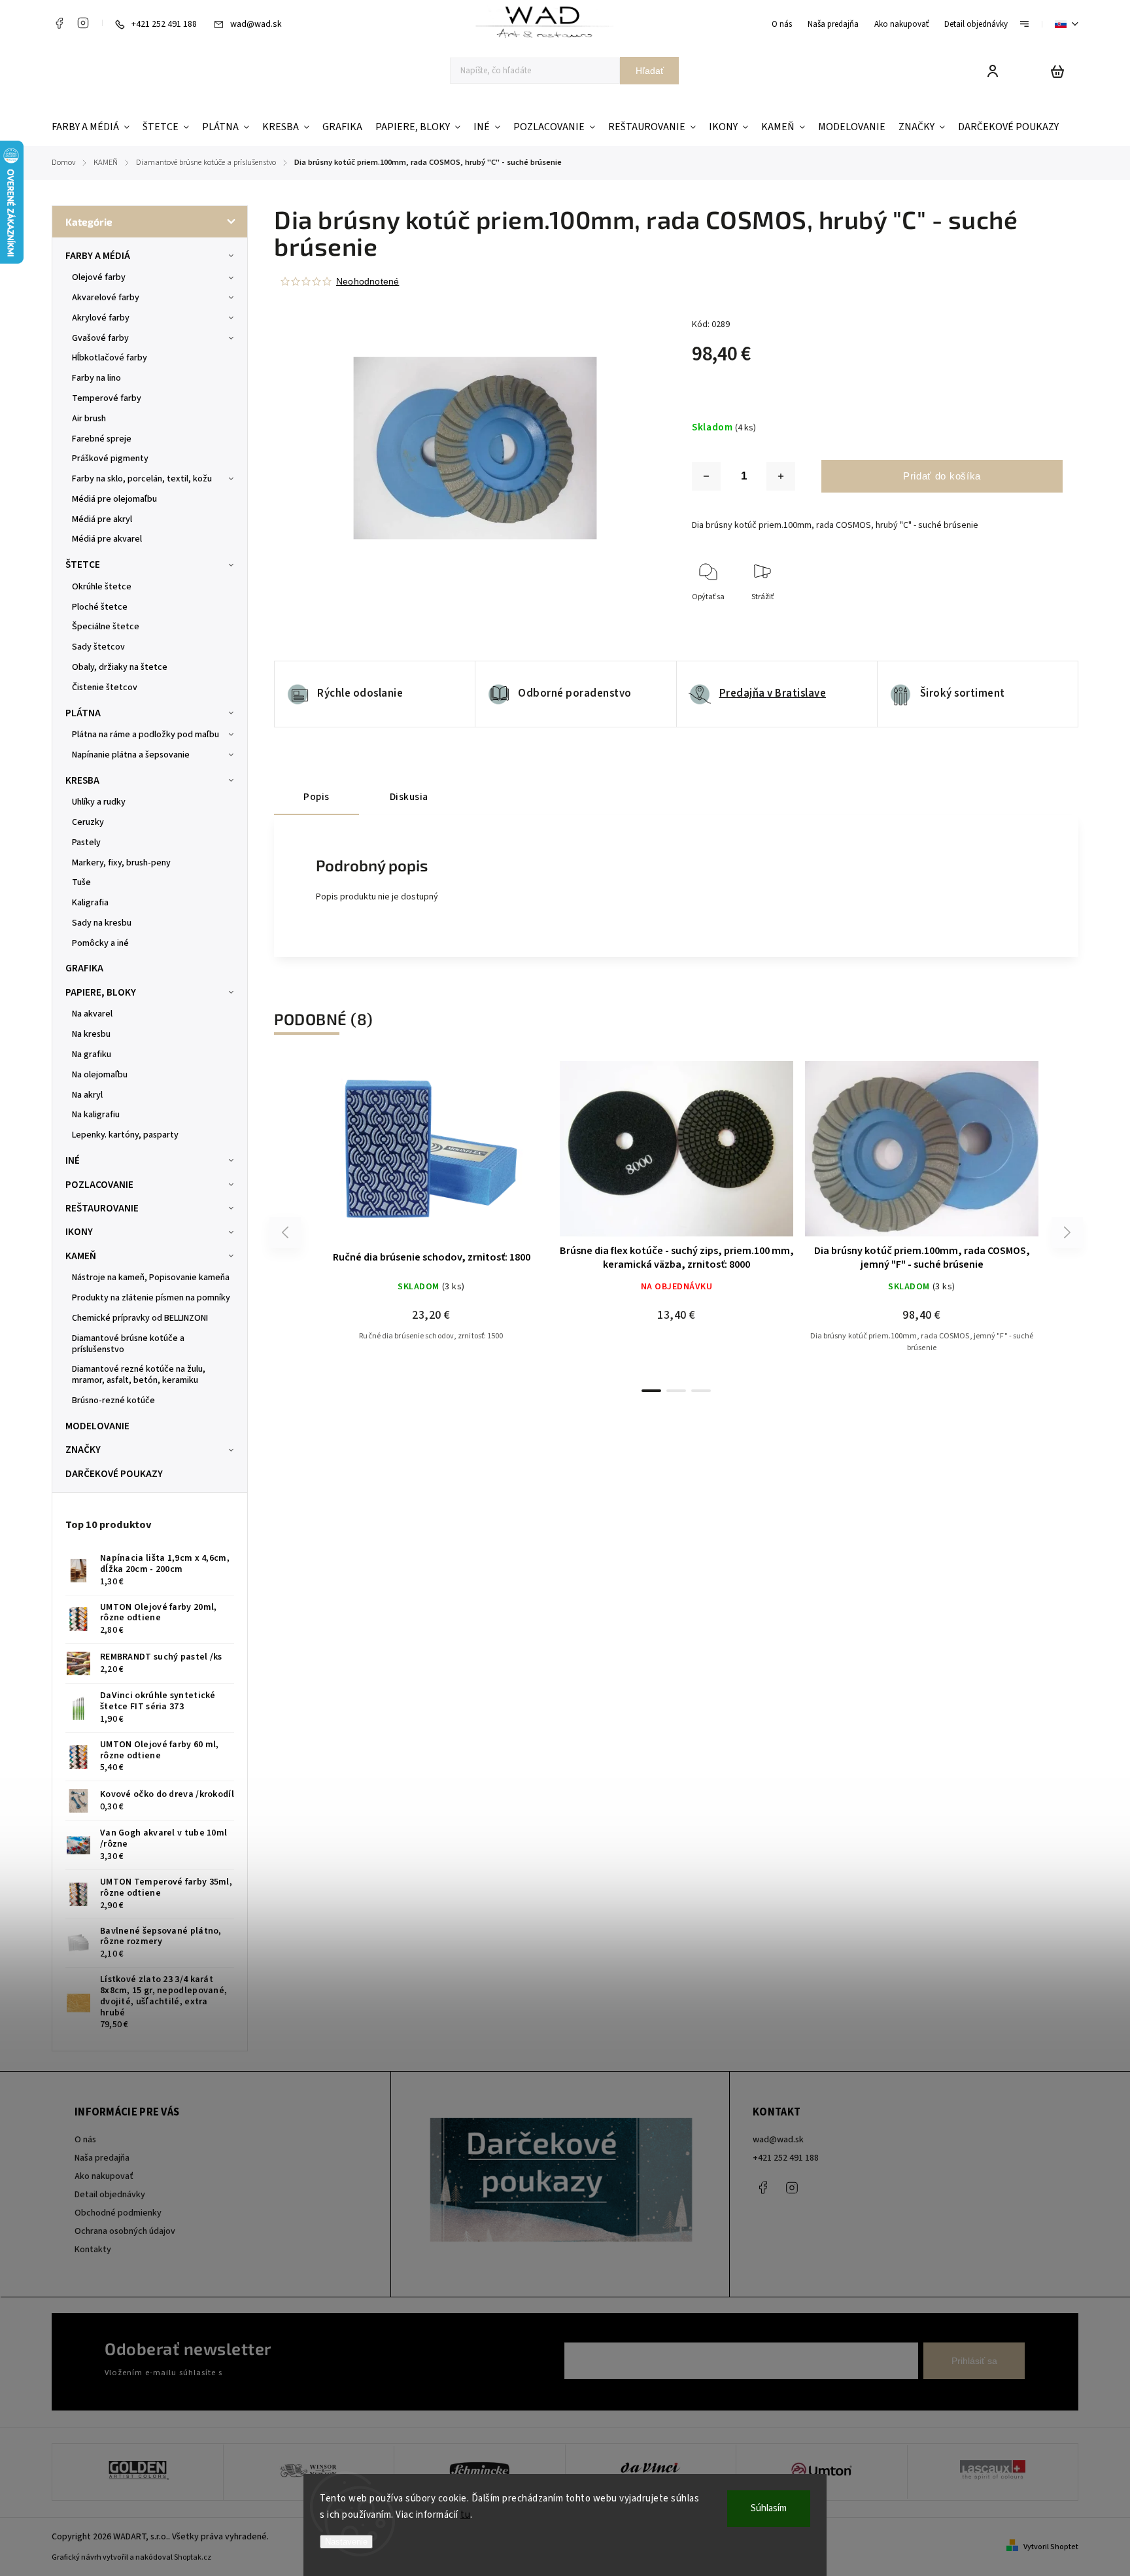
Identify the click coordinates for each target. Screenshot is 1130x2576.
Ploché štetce (100, 607)
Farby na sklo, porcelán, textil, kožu (142, 479)
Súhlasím (769, 2508)
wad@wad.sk (778, 2140)
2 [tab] (676, 1391)
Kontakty (93, 2250)
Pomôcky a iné (100, 943)
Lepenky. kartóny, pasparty (125, 1135)
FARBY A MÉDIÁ (98, 256)
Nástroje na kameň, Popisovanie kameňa (151, 1278)
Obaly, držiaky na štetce (120, 667)
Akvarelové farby (106, 298)
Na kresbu (91, 1034)
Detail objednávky (976, 24)
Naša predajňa (833, 24)
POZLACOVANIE (99, 1185)
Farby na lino (96, 378)
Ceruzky (88, 822)
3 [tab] (701, 1391)
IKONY (79, 1232)
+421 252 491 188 (786, 2158)
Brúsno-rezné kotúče (113, 1401)
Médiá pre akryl (102, 519)
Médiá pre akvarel (107, 539)
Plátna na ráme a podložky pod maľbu (146, 735)
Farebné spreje (102, 439)
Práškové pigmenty (110, 459)
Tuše (81, 882)
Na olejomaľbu (100, 1075)
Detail (475, 1156)
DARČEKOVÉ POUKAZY (114, 1474)
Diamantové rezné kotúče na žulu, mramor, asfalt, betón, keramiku (139, 1375)
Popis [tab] (317, 797)
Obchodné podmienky (118, 2213)
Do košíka (689, 1156)
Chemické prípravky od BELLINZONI (140, 1318)
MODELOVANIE (97, 1426)
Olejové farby (99, 277)
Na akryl (87, 1095)
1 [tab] (651, 1391)
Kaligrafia (90, 903)
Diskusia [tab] (409, 797)
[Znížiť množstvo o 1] (706, 476)
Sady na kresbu (102, 923)
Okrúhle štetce (102, 587)
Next (1068, 1233)
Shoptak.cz (193, 2557)
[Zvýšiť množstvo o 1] (781, 476)
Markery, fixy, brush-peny (121, 863)
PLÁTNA (83, 713)
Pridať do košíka (942, 476)
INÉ (73, 1160)
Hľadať (650, 71)
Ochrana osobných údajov (125, 2231)
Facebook (59, 23)
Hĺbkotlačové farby (110, 358)
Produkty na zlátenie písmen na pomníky (151, 1298)
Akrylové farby (101, 318)
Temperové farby (107, 398)
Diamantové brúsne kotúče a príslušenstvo (128, 1344)
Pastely (86, 843)
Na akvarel (92, 1014)
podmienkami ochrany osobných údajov (298, 2373)
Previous (287, 1233)
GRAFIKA (84, 968)
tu (465, 2515)
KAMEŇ (81, 1256)
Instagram (83, 23)
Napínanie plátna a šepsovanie (131, 755)
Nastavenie (346, 2542)
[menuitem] (94, 127)
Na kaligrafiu (96, 1115)
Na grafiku (92, 1054)
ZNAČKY (83, 1450)
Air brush (89, 419)
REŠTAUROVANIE (102, 1208)
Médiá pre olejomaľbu (114, 499)
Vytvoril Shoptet (1051, 2547)
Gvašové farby (100, 338)
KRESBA (82, 780)
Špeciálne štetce (106, 627)
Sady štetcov (98, 647)
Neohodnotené (368, 281)
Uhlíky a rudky (99, 802)
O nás (782, 24)
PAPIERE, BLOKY (101, 992)
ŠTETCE (83, 565)
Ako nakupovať (901, 24)
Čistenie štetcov (105, 688)
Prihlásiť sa (974, 2361)
